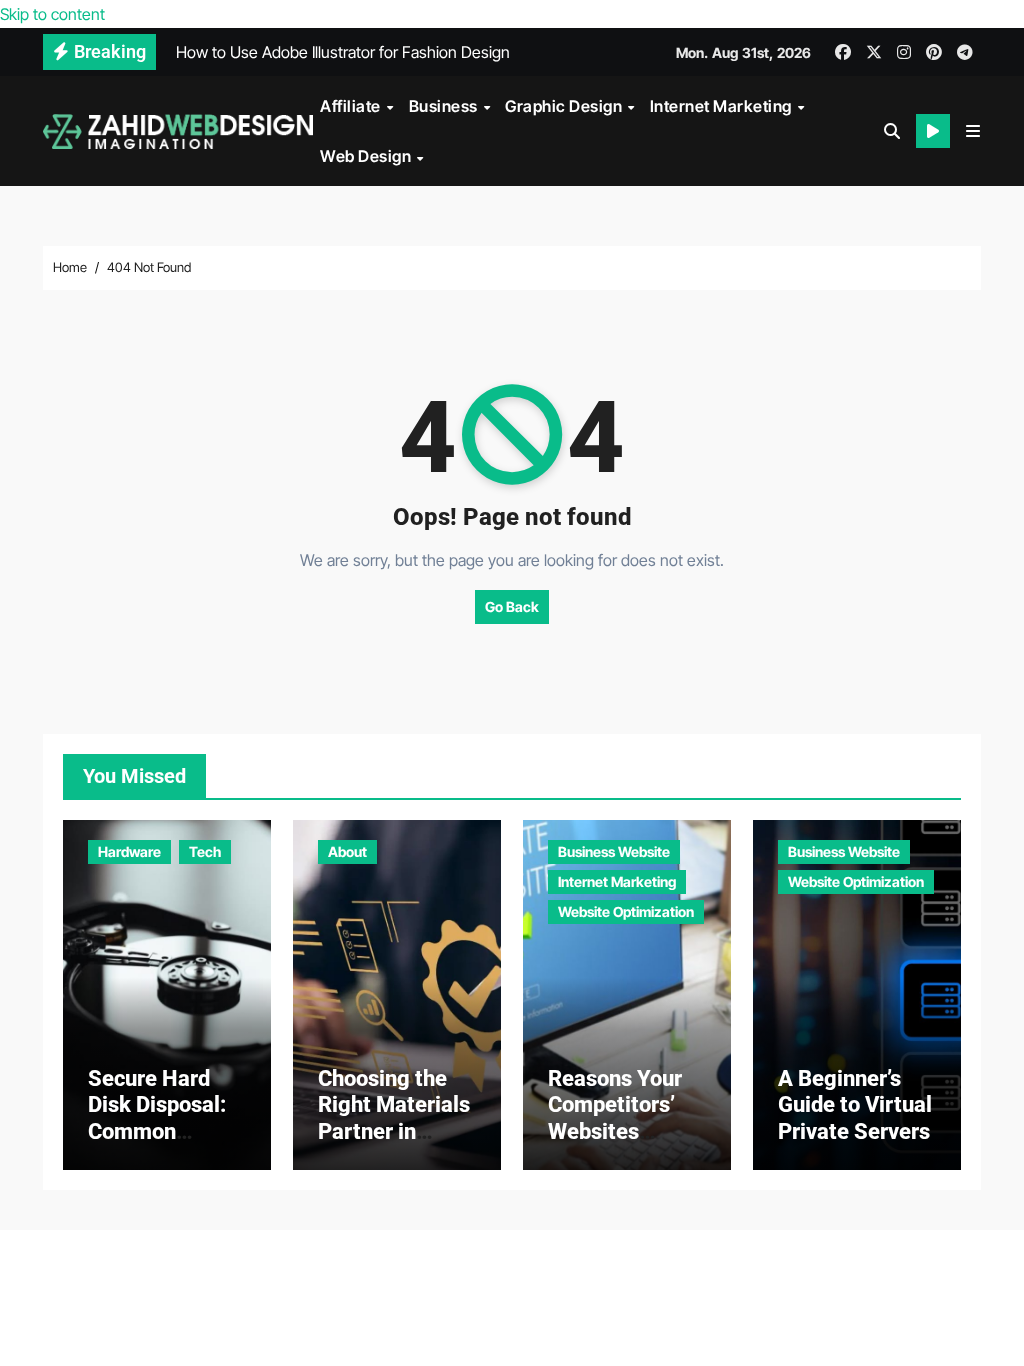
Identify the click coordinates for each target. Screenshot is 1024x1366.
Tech (205, 851)
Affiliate (352, 106)
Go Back (512, 606)
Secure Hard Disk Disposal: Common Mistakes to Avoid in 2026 (157, 1131)
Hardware (129, 851)
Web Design (367, 156)
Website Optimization (626, 911)
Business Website (614, 851)
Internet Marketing (723, 106)
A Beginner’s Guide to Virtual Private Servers (855, 1105)
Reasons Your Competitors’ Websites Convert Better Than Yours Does (620, 1144)
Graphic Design (565, 106)
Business (445, 106)
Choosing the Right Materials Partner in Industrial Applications (394, 1131)
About (347, 851)
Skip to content (52, 14)
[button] (973, 131)
